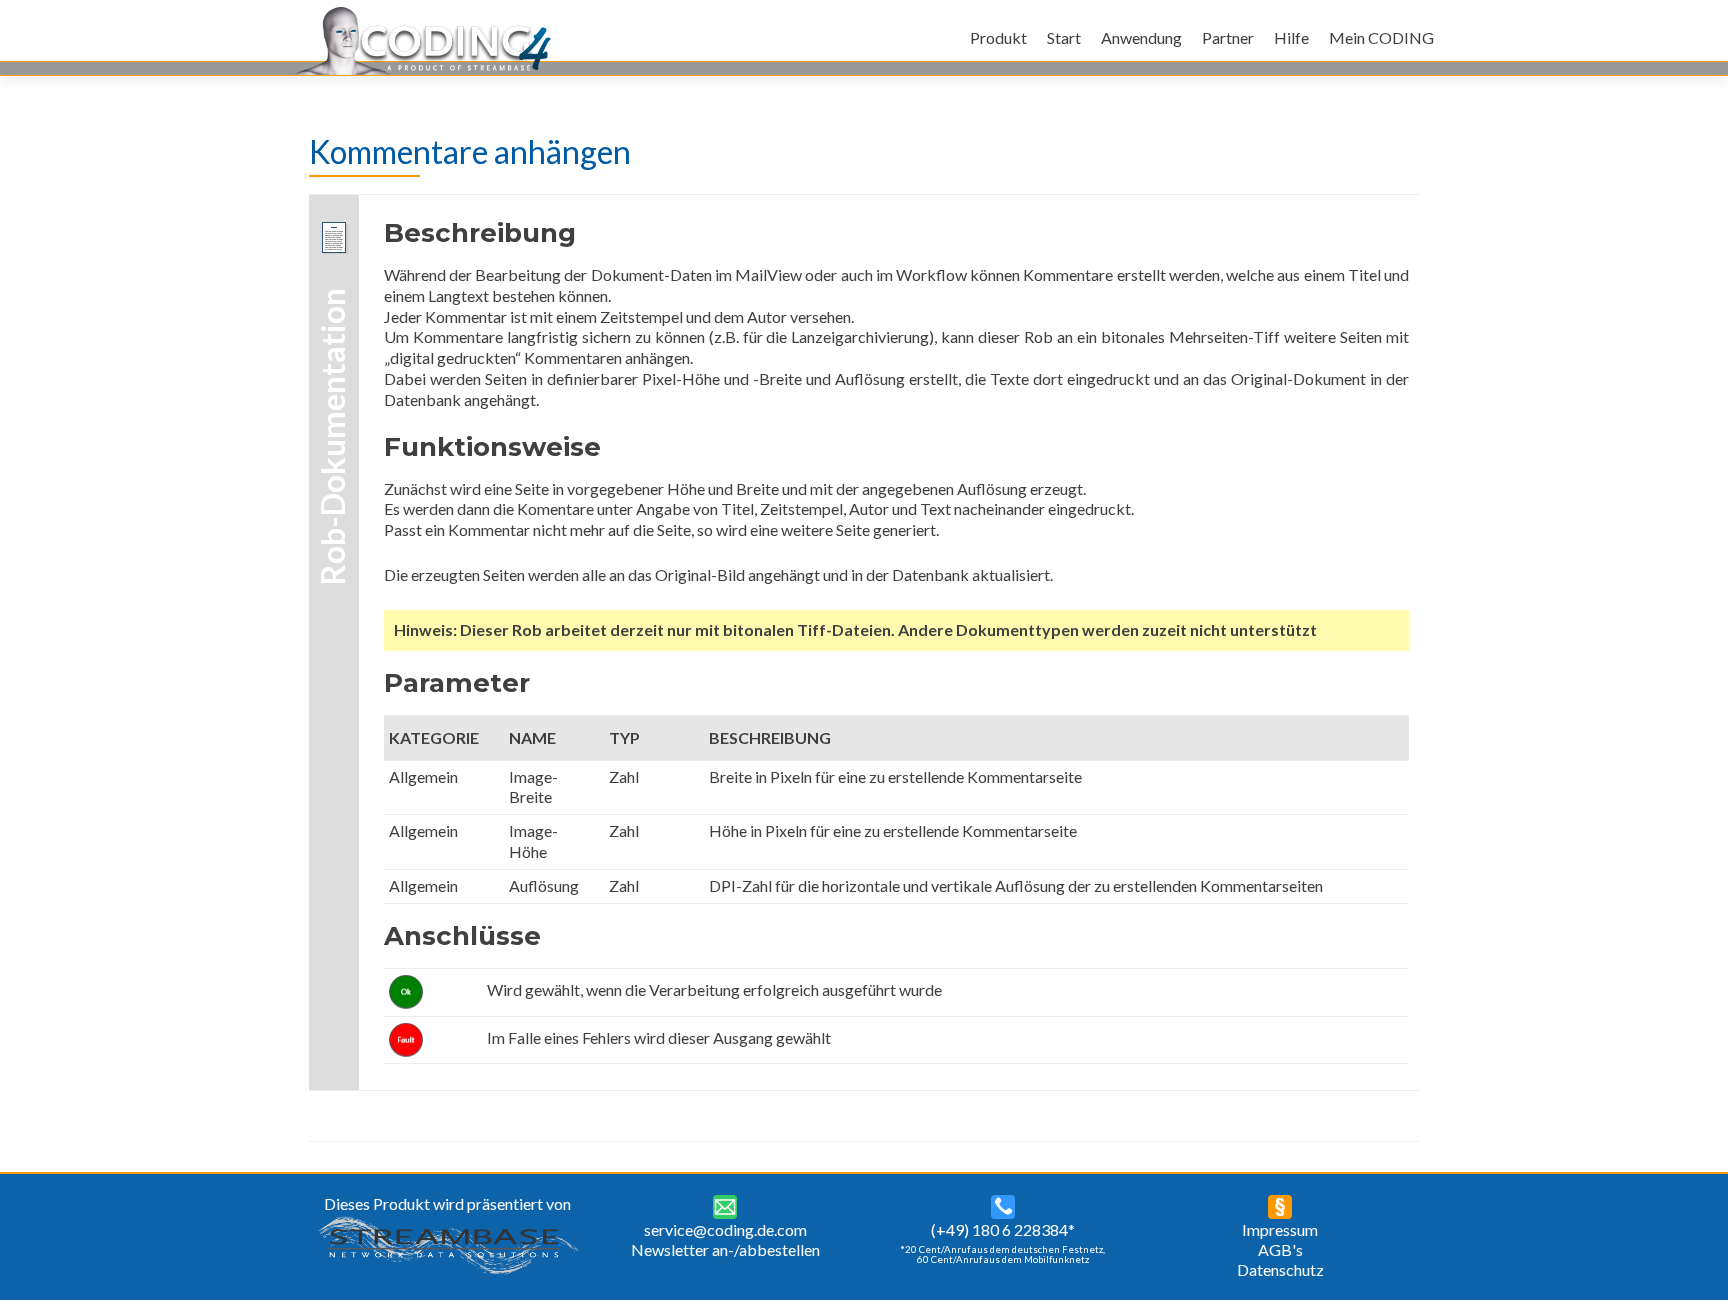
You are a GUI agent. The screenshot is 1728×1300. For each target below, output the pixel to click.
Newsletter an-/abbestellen (725, 1249)
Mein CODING (1381, 37)
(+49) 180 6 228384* (1003, 1229)
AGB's (1280, 1249)
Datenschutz (1280, 1269)
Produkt (998, 37)
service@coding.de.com (725, 1229)
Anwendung (1141, 37)
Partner (1228, 37)
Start (1064, 37)
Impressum (1280, 1229)
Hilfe (1291, 37)
